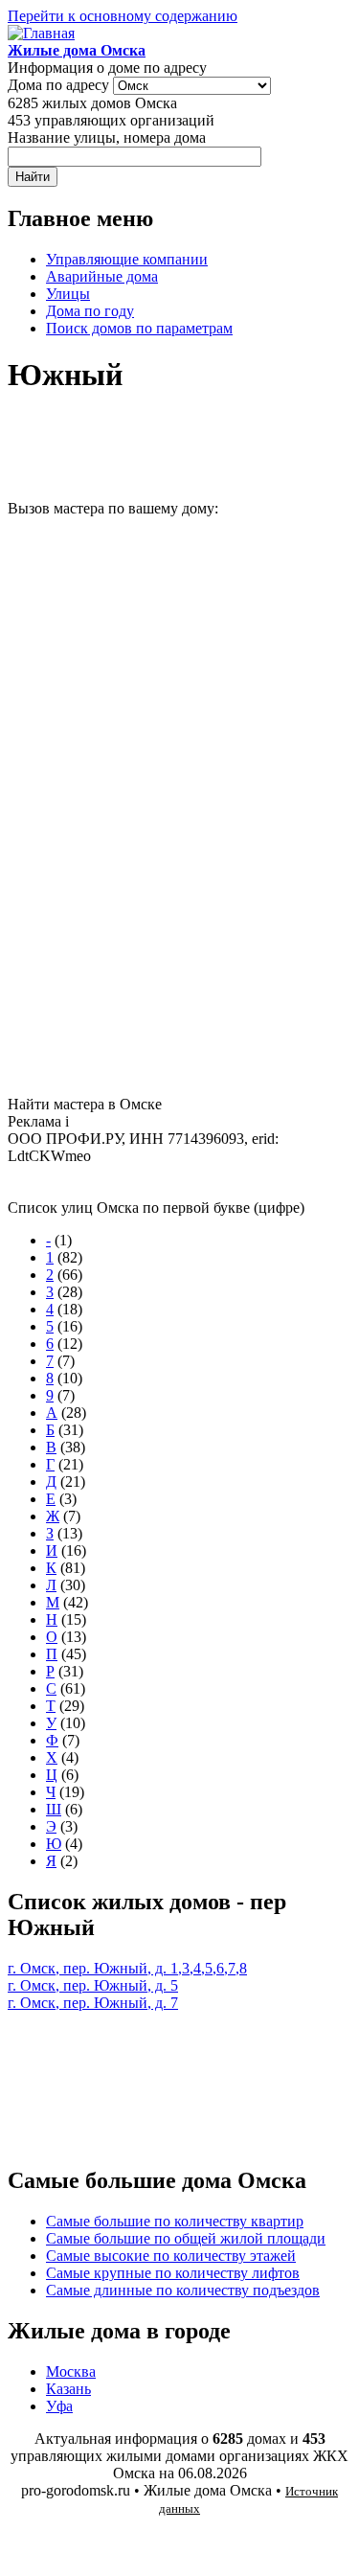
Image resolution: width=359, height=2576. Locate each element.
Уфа (59, 2406)
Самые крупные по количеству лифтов (173, 2273)
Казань (68, 2389)
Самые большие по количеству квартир (175, 2221)
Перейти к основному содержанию (123, 16)
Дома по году (90, 311)
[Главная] (41, 33)
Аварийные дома (102, 276)
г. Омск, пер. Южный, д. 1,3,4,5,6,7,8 (127, 1968)
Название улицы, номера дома (107, 137)
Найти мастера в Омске (85, 1104)
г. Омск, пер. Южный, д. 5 (93, 1985)
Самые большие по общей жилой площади (186, 2238)
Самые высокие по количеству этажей (171, 2256)
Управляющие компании (127, 259)
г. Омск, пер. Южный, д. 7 (93, 2003)
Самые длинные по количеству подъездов (183, 2290)
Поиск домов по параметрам (139, 328)
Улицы (68, 294)
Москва (71, 2371)
